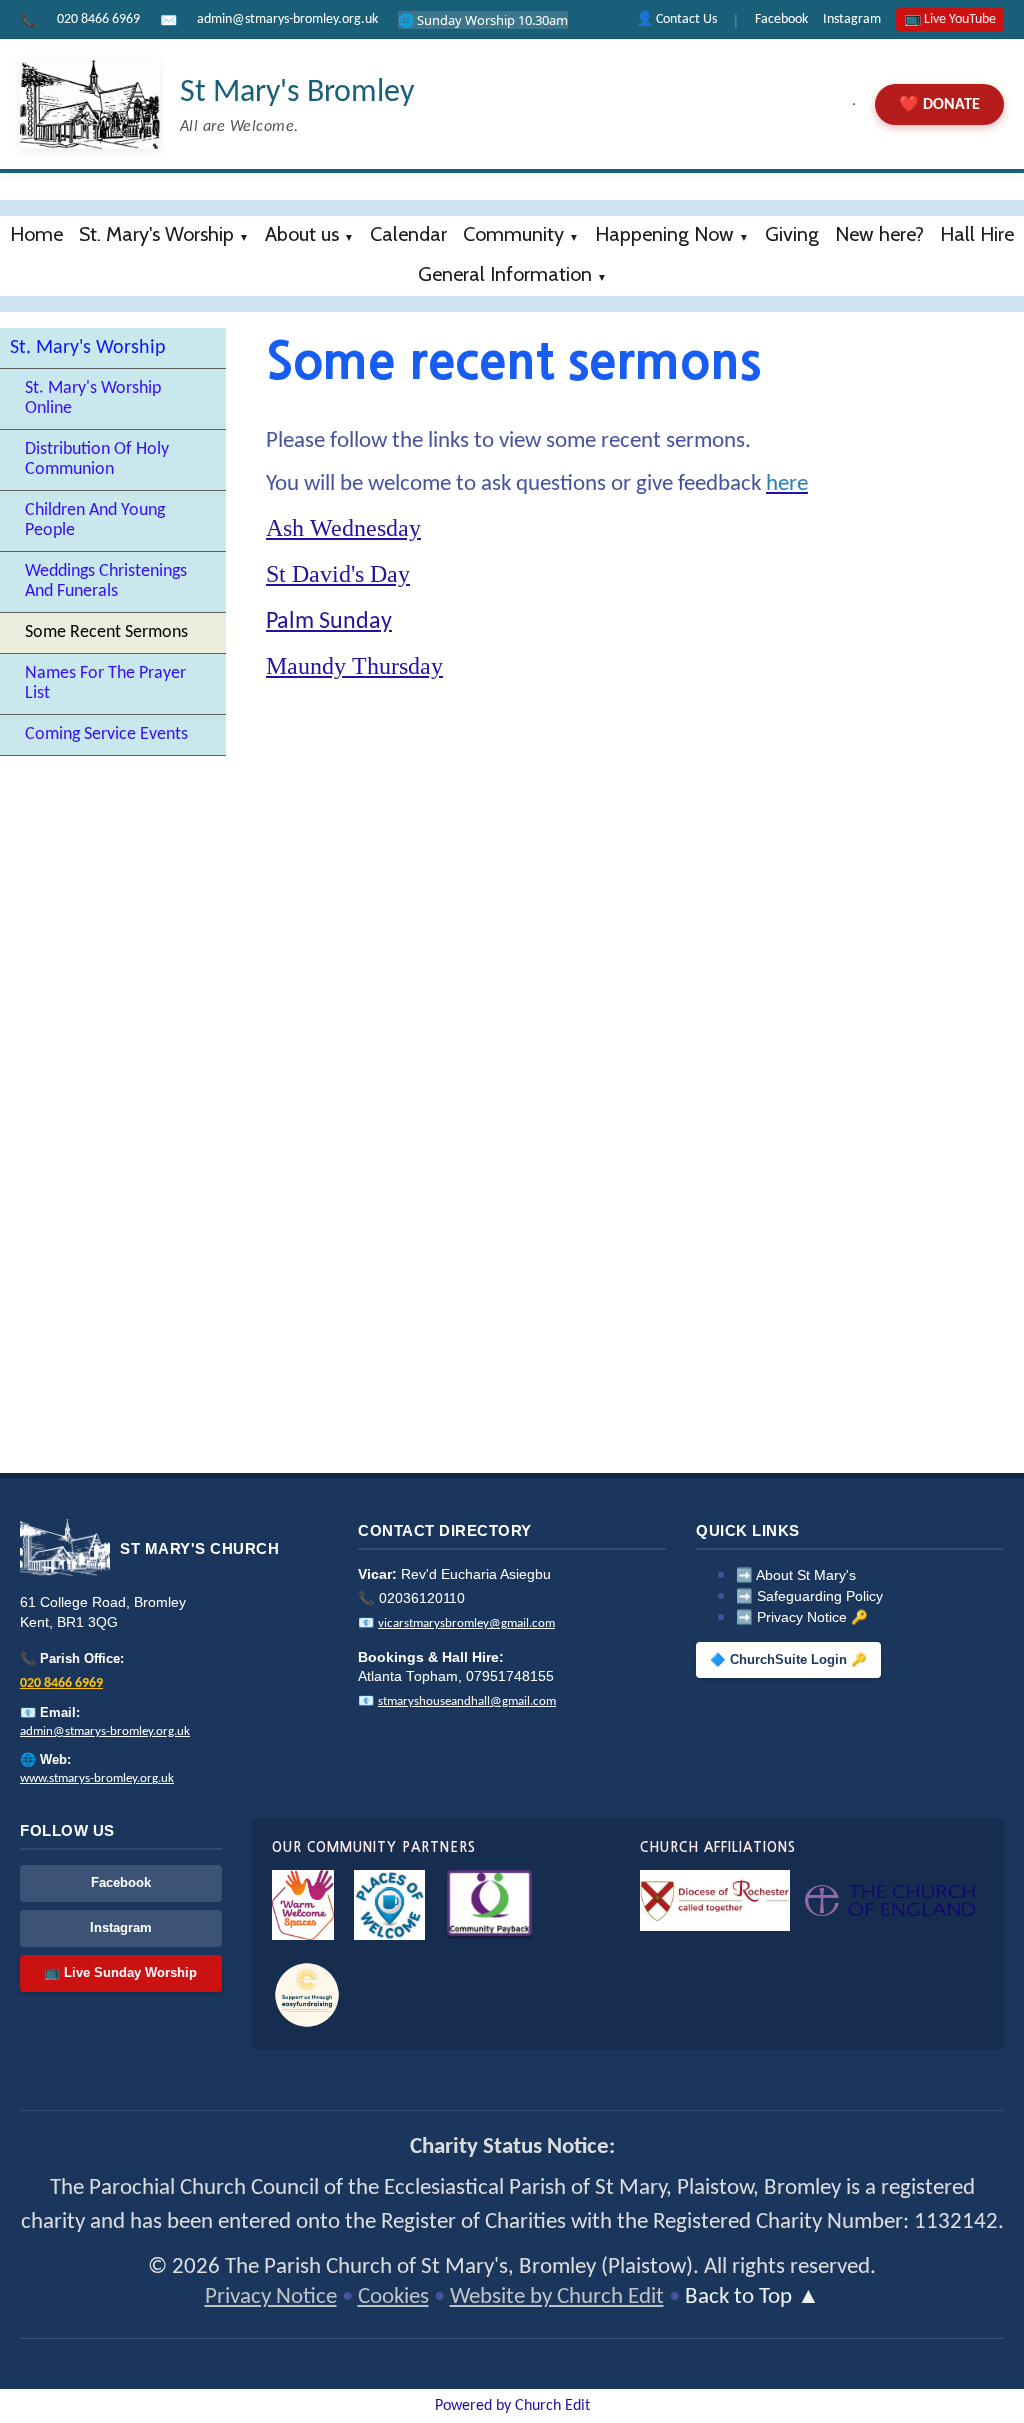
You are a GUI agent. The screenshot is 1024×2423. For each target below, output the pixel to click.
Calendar (408, 234)
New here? (879, 234)
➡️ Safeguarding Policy (809, 1596)
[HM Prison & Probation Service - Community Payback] (489, 1905)
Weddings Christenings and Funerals (106, 581)
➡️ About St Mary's (796, 1575)
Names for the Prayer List (105, 683)
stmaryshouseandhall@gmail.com (467, 1701)
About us (302, 234)
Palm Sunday (329, 622)
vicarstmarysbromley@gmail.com (466, 1623)
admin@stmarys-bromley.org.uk (287, 19)
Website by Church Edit (557, 2297)
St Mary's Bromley (297, 93)
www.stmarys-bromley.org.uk (97, 1778)
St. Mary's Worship (156, 234)
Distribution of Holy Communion (97, 459)
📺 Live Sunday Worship (120, 1972)
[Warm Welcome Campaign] (303, 1905)
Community (513, 234)
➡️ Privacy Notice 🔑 (802, 1617)
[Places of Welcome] (389, 1905)
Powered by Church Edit (512, 2406)
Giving (792, 234)
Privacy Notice (271, 2297)
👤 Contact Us (676, 19)
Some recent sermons (106, 632)
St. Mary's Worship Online (93, 398)
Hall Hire (977, 234)
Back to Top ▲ (752, 2297)
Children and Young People (95, 520)
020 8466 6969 (98, 19)
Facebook (781, 19)
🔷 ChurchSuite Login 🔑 (788, 1660)
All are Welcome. (239, 127)
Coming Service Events (106, 734)
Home (36, 234)
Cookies (393, 2297)
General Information (505, 274)
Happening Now (664, 234)
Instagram (852, 19)
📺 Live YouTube (950, 19)
